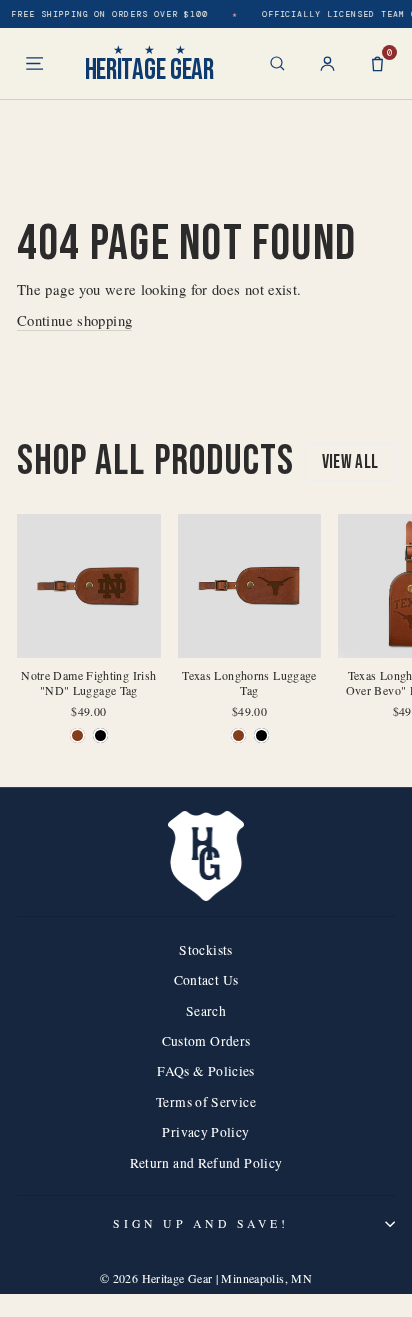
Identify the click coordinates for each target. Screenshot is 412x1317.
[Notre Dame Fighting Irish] (77, 735)
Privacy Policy (205, 1132)
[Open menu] (34, 63)
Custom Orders (206, 1041)
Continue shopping (74, 320)
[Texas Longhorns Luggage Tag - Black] (261, 735)
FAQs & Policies (206, 1071)
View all (350, 462)
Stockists (205, 950)
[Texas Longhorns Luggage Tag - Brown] (238, 735)
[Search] (277, 63)
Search (206, 1011)
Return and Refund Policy (206, 1163)
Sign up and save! (200, 1223)
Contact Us (206, 980)
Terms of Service (206, 1102)
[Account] (327, 63)
